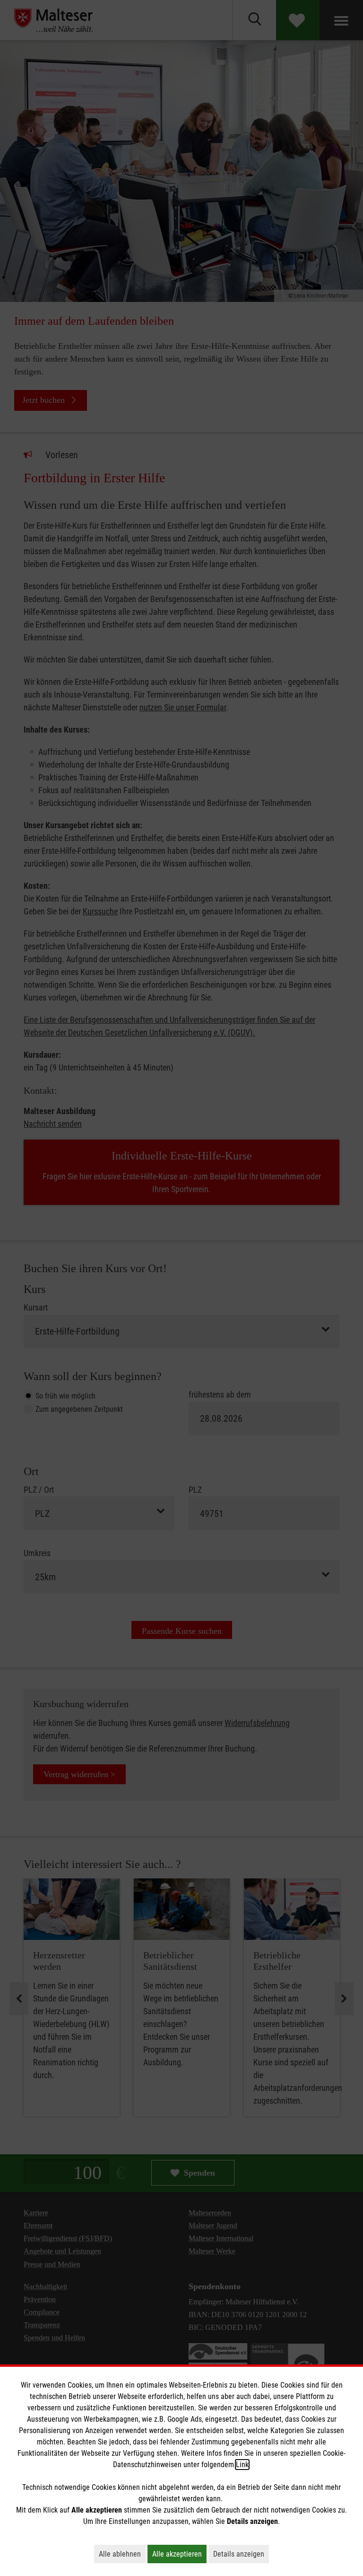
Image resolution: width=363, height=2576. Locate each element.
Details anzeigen (241, 2554)
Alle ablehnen (122, 2554)
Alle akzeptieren (179, 2554)
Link (242, 2465)
